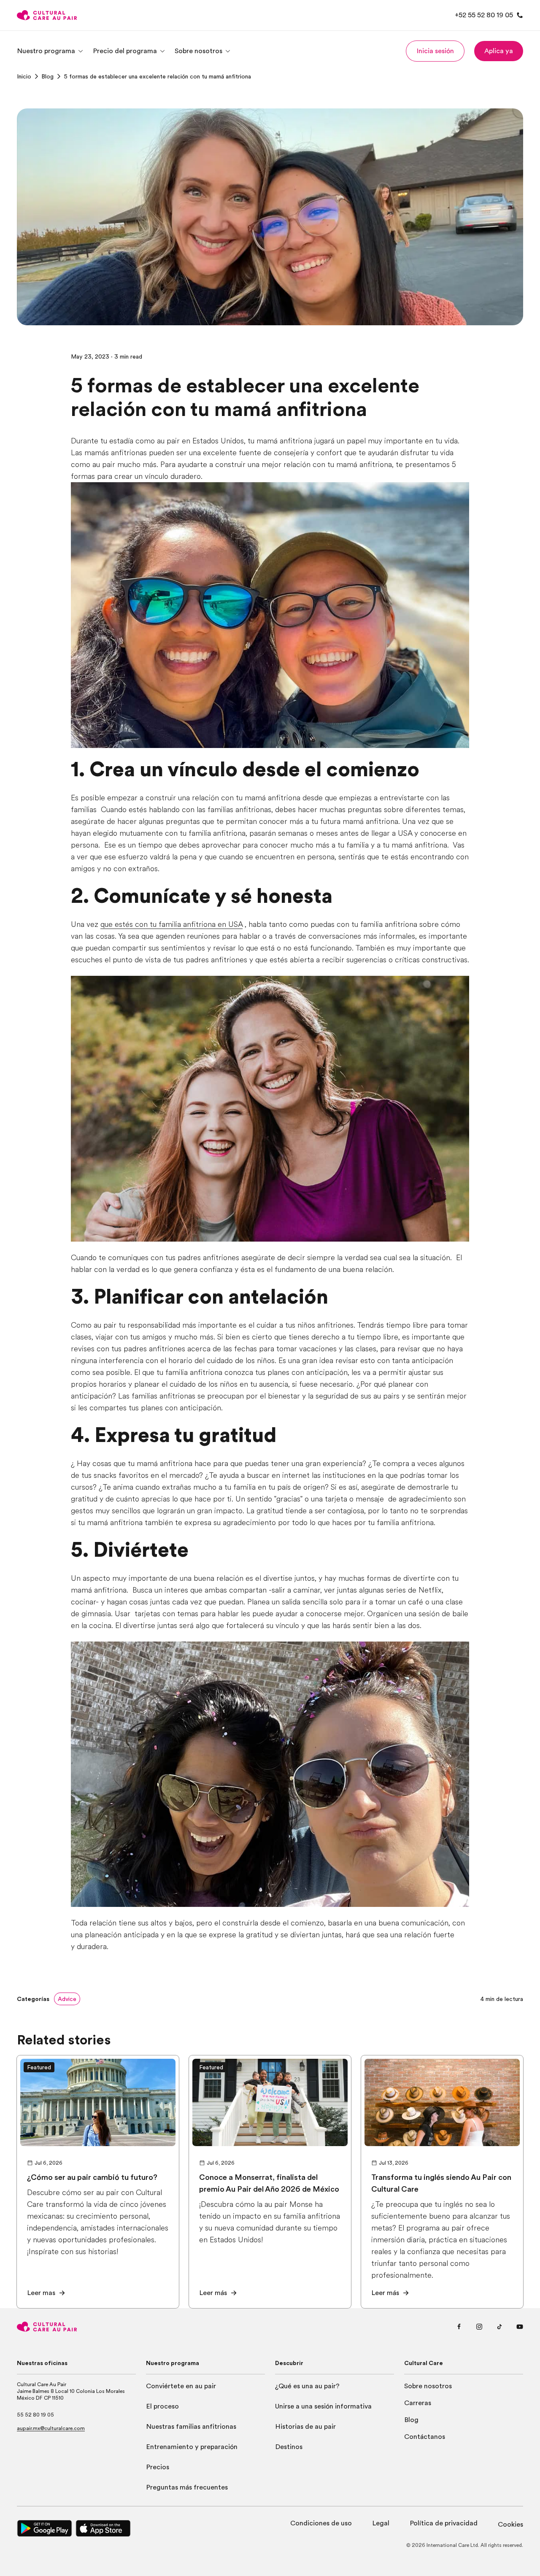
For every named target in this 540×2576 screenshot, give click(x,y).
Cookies (510, 2525)
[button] (435, 51)
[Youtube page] (520, 2327)
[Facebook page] (459, 2327)
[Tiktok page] (499, 2327)
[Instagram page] (479, 2327)
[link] (24, 76)
